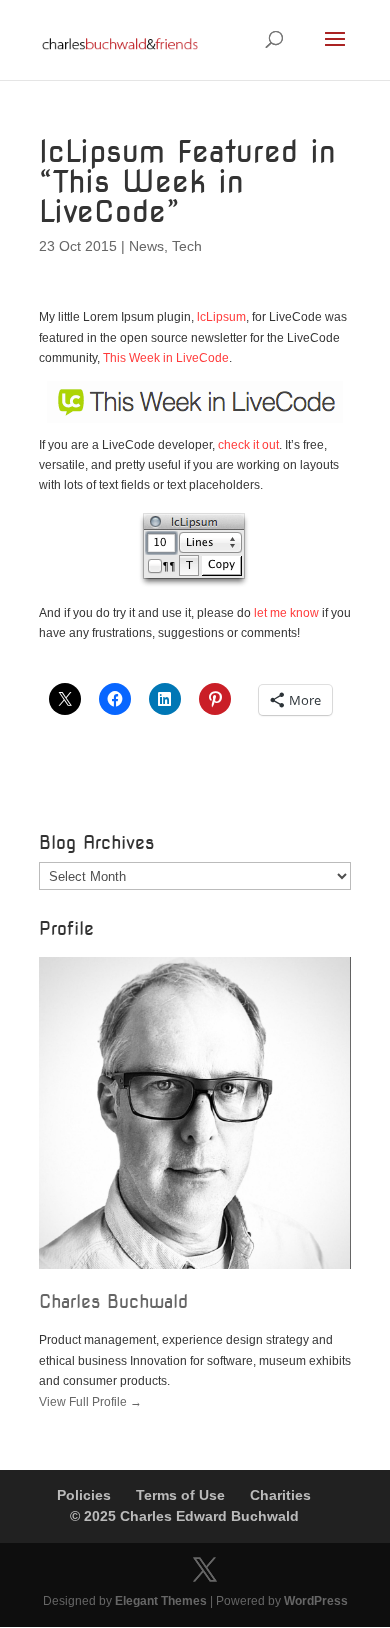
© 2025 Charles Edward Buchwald (184, 1516)
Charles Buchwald (113, 1301)
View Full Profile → (90, 1402)
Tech (187, 246)
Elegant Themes (161, 1601)
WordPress (316, 1601)
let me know (286, 613)
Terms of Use (180, 1495)
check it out (248, 445)
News (146, 246)
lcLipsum (221, 317)
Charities (280, 1495)
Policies (84, 1495)
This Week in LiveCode (166, 358)
